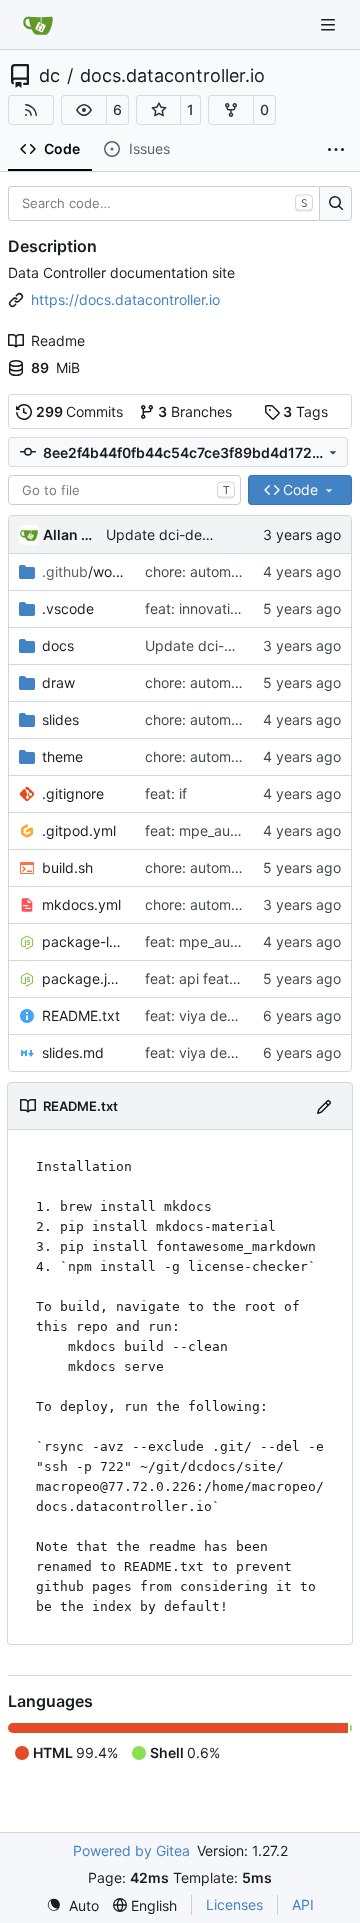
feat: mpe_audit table (214, 830)
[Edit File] (324, 1105)
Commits (80, 411)
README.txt (81, 1015)
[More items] (336, 150)
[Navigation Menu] (330, 24)
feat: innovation (195, 608)
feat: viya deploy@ (206, 1015)
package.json (83, 978)
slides (60, 719)
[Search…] (335, 204)
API (303, 1904)
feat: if (166, 793)
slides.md (73, 1052)
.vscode (68, 608)
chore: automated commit (229, 571)
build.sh (67, 867)
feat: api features (201, 978)
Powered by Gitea (131, 1850)
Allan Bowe (71, 534)
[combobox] (124, 490)
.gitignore (73, 793)
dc (49, 76)
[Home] (38, 25)
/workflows (83, 571)
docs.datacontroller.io (172, 76)
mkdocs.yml (81, 904)
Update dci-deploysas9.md (196, 534)
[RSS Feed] (31, 110)
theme (62, 756)
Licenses (234, 1904)
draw (58, 682)
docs (58, 645)
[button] (84, 110)
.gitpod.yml (79, 830)
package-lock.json (83, 941)
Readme (58, 340)
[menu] (72, 1905)
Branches (195, 411)
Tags (305, 411)
